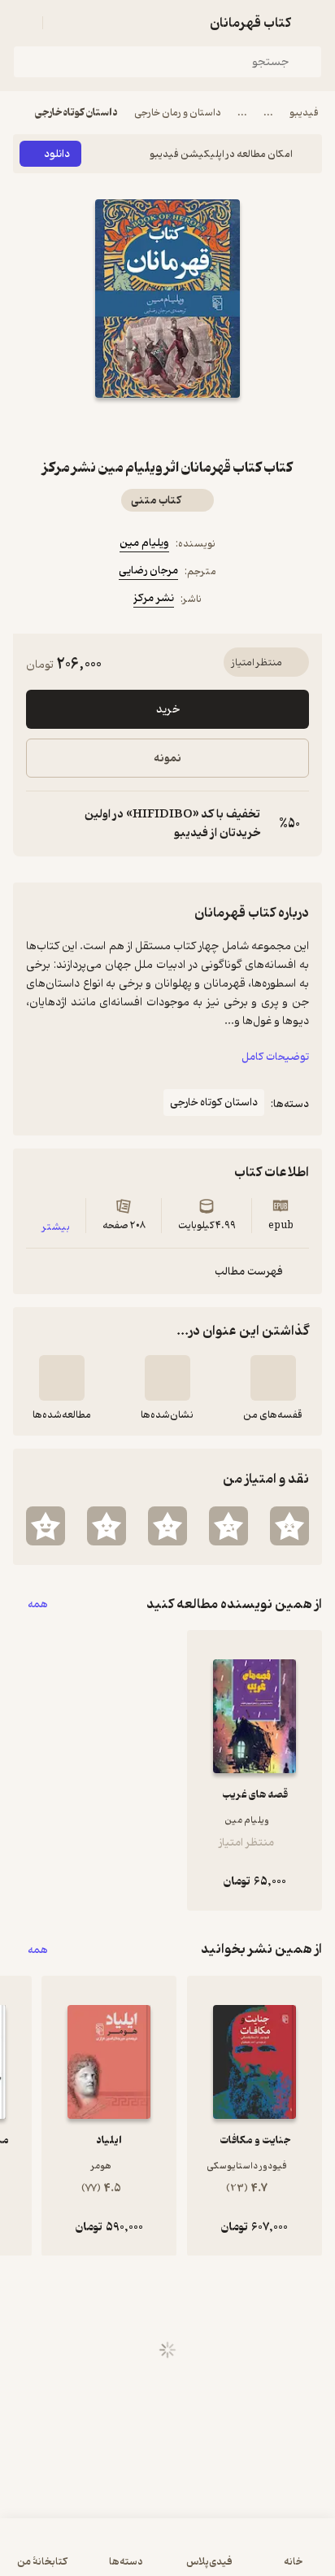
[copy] (39, 824)
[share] (128, 427)
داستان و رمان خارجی (178, 113)
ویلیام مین (144, 543)
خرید (168, 710)
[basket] (63, 23)
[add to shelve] (273, 1378)
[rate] (289, 1526)
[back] (312, 23)
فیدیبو (304, 113)
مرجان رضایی (148, 571)
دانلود (57, 154)
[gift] (167, 427)
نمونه (167, 758)
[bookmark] (207, 427)
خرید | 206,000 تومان (168, 2555)
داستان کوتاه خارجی (76, 113)
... (268, 113)
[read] (62, 1378)
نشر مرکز (154, 598)
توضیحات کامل (275, 1057)
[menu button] (23, 23)
